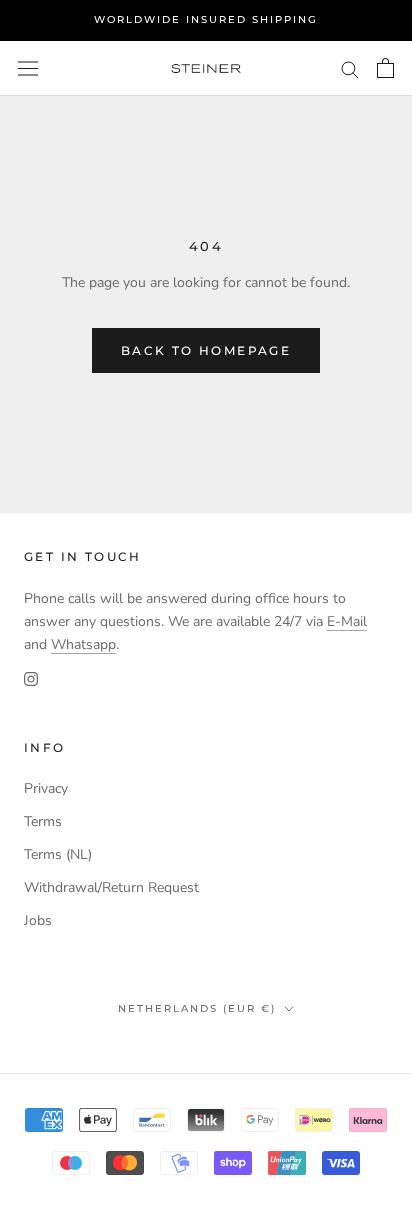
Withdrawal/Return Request (111, 887)
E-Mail (347, 621)
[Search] (350, 68)
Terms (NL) (58, 854)
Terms (43, 821)
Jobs (38, 920)
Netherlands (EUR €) (197, 1008)
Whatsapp (83, 644)
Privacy (46, 788)
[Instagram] (31, 678)
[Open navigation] (28, 68)
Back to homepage (206, 350)
